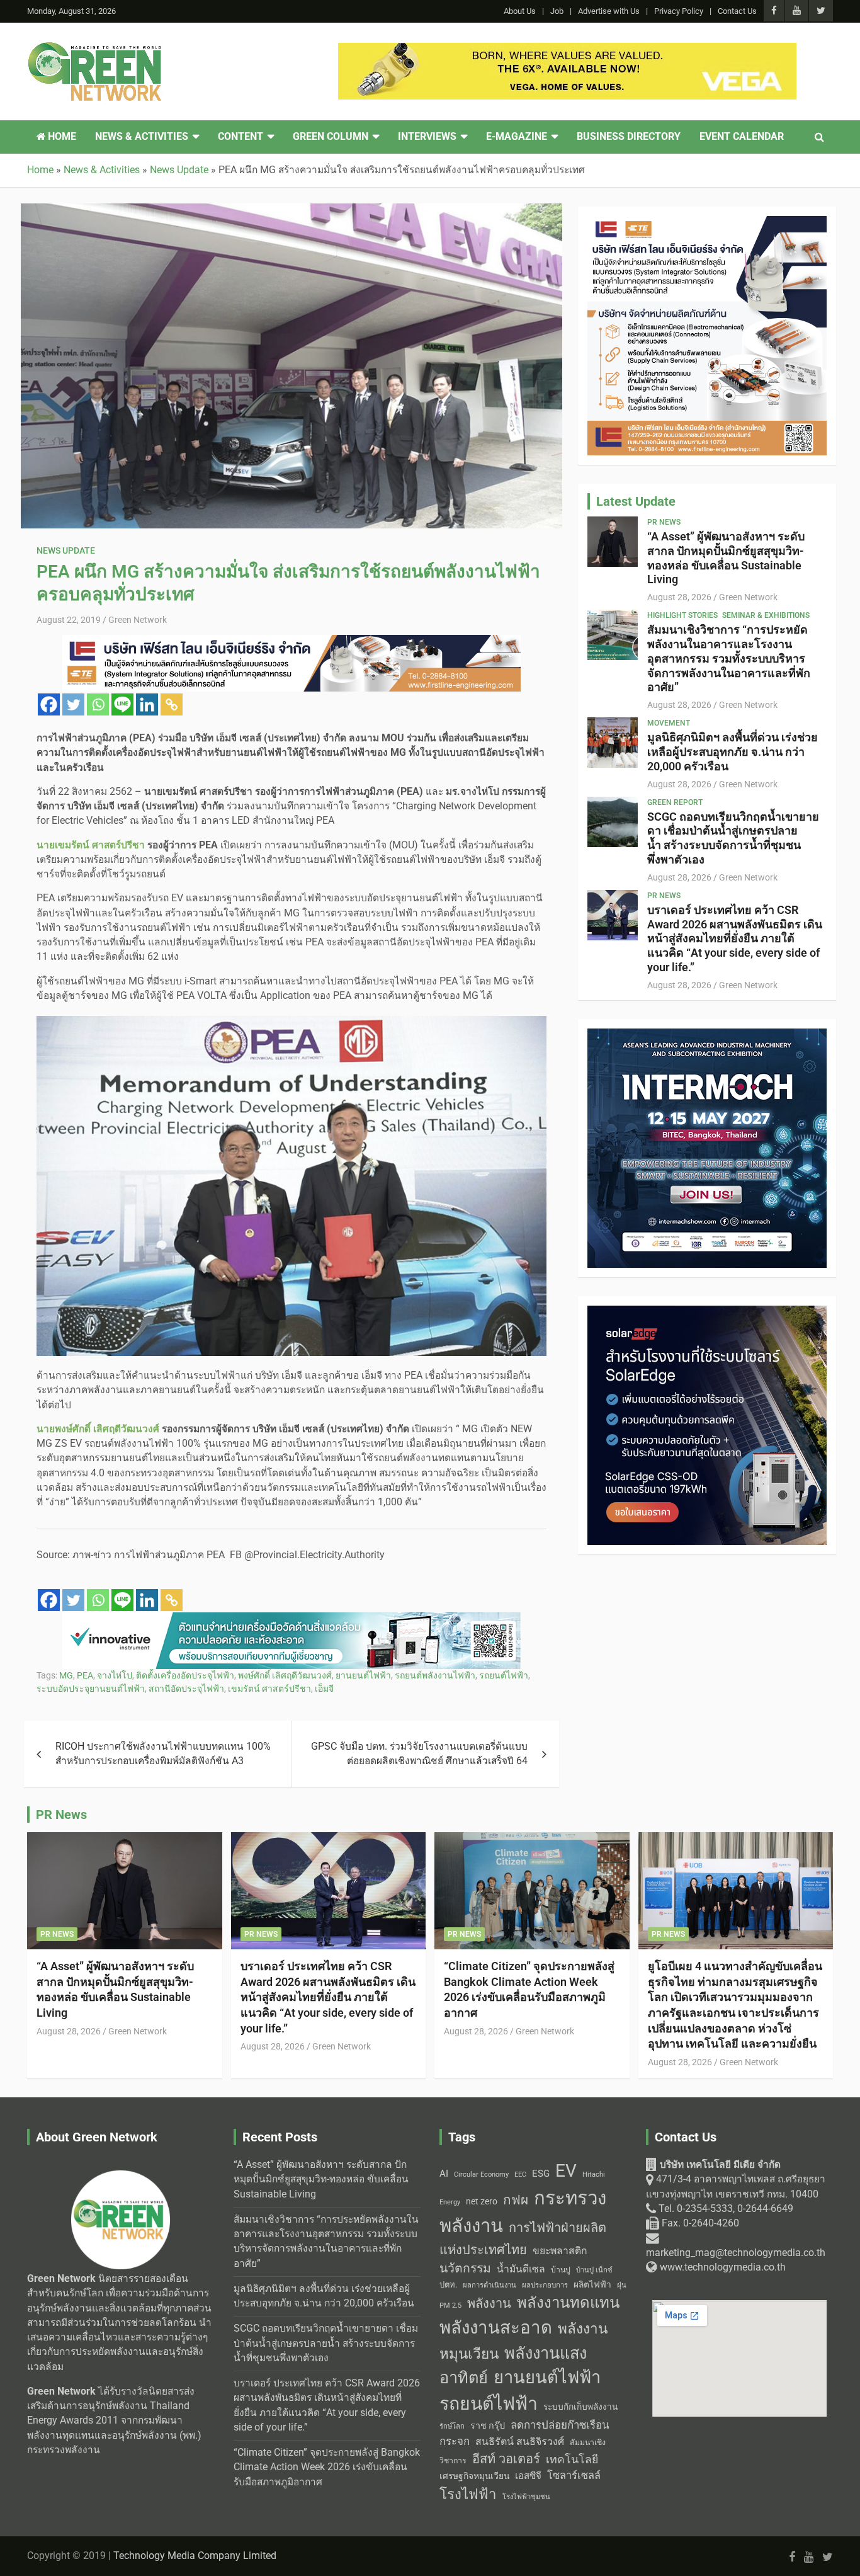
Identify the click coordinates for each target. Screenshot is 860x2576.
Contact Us (737, 11)
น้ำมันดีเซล (521, 2269)
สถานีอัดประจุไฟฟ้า (186, 1689)
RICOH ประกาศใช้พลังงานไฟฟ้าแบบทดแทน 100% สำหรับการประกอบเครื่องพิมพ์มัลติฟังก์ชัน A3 (163, 1754)
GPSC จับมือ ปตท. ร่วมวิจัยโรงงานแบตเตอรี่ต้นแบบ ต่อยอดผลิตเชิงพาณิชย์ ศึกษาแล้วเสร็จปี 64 (419, 1754)
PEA (85, 1675)
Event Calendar (742, 137)
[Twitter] (73, 704)
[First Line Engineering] (291, 642)
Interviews (427, 137)
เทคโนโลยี (572, 2459)
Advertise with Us (609, 11)
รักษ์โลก (452, 2426)
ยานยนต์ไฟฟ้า (363, 1675)
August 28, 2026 (679, 597)
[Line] (122, 704)
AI (444, 2174)
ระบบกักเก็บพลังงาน (580, 2407)
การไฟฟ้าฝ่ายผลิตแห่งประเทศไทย (523, 2239)
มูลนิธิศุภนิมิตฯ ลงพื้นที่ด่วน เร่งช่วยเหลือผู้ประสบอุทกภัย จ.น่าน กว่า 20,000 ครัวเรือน (733, 752)
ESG (541, 2174)
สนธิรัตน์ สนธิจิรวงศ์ (520, 2442)
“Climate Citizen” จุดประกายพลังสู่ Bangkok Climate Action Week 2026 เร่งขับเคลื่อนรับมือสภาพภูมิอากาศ (327, 2467)
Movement (669, 723)
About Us (520, 11)
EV (566, 2171)
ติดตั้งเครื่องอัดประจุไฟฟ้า (185, 1675)
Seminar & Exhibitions (766, 615)
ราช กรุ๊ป (488, 2426)
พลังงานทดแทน (568, 2303)
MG (66, 1675)
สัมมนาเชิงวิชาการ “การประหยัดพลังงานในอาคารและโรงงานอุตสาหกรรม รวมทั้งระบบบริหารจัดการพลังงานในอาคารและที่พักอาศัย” (729, 658)
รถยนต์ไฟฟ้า (504, 1675)
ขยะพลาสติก (560, 2251)
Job (557, 11)
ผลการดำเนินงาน (489, 2285)
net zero (482, 2202)
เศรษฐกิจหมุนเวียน (474, 2476)
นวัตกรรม (465, 2268)
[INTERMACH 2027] (707, 1035)
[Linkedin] (147, 704)
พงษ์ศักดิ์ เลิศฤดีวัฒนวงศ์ (285, 1675)
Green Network (138, 620)
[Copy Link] (172, 704)
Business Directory (629, 137)
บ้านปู (561, 2270)
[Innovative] (291, 1619)
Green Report (675, 802)
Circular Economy (481, 2174)
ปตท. (448, 2285)
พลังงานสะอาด (496, 2328)
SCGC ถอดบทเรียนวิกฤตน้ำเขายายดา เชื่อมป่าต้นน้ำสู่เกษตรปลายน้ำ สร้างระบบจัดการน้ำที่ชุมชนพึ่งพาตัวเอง (733, 838)
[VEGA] (567, 50)
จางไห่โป (115, 1675)
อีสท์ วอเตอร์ (506, 2459)
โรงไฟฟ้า (468, 2494)
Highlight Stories (682, 615)
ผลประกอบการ (545, 2285)
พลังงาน (489, 2303)
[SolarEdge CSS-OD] (707, 1313)
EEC (520, 2174)
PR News (664, 522)
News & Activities (142, 137)
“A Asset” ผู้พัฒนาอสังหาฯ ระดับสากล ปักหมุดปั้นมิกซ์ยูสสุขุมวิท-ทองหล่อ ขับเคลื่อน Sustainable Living (726, 558)
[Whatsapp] (98, 704)
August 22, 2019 (69, 620)
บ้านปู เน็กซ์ (594, 2270)
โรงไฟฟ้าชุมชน (526, 2497)
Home (61, 137)
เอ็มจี (324, 1689)
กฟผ (516, 2200)
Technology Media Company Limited (195, 2556)
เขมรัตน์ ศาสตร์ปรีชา (269, 1689)
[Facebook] (49, 704)
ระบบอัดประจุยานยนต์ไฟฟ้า (91, 1689)
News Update (66, 550)
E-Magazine (517, 137)
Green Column (331, 137)
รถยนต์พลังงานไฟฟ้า (435, 1675)
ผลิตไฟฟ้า (592, 2284)
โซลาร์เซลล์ (574, 2476)
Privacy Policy (679, 11)
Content (240, 137)
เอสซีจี (528, 2476)
